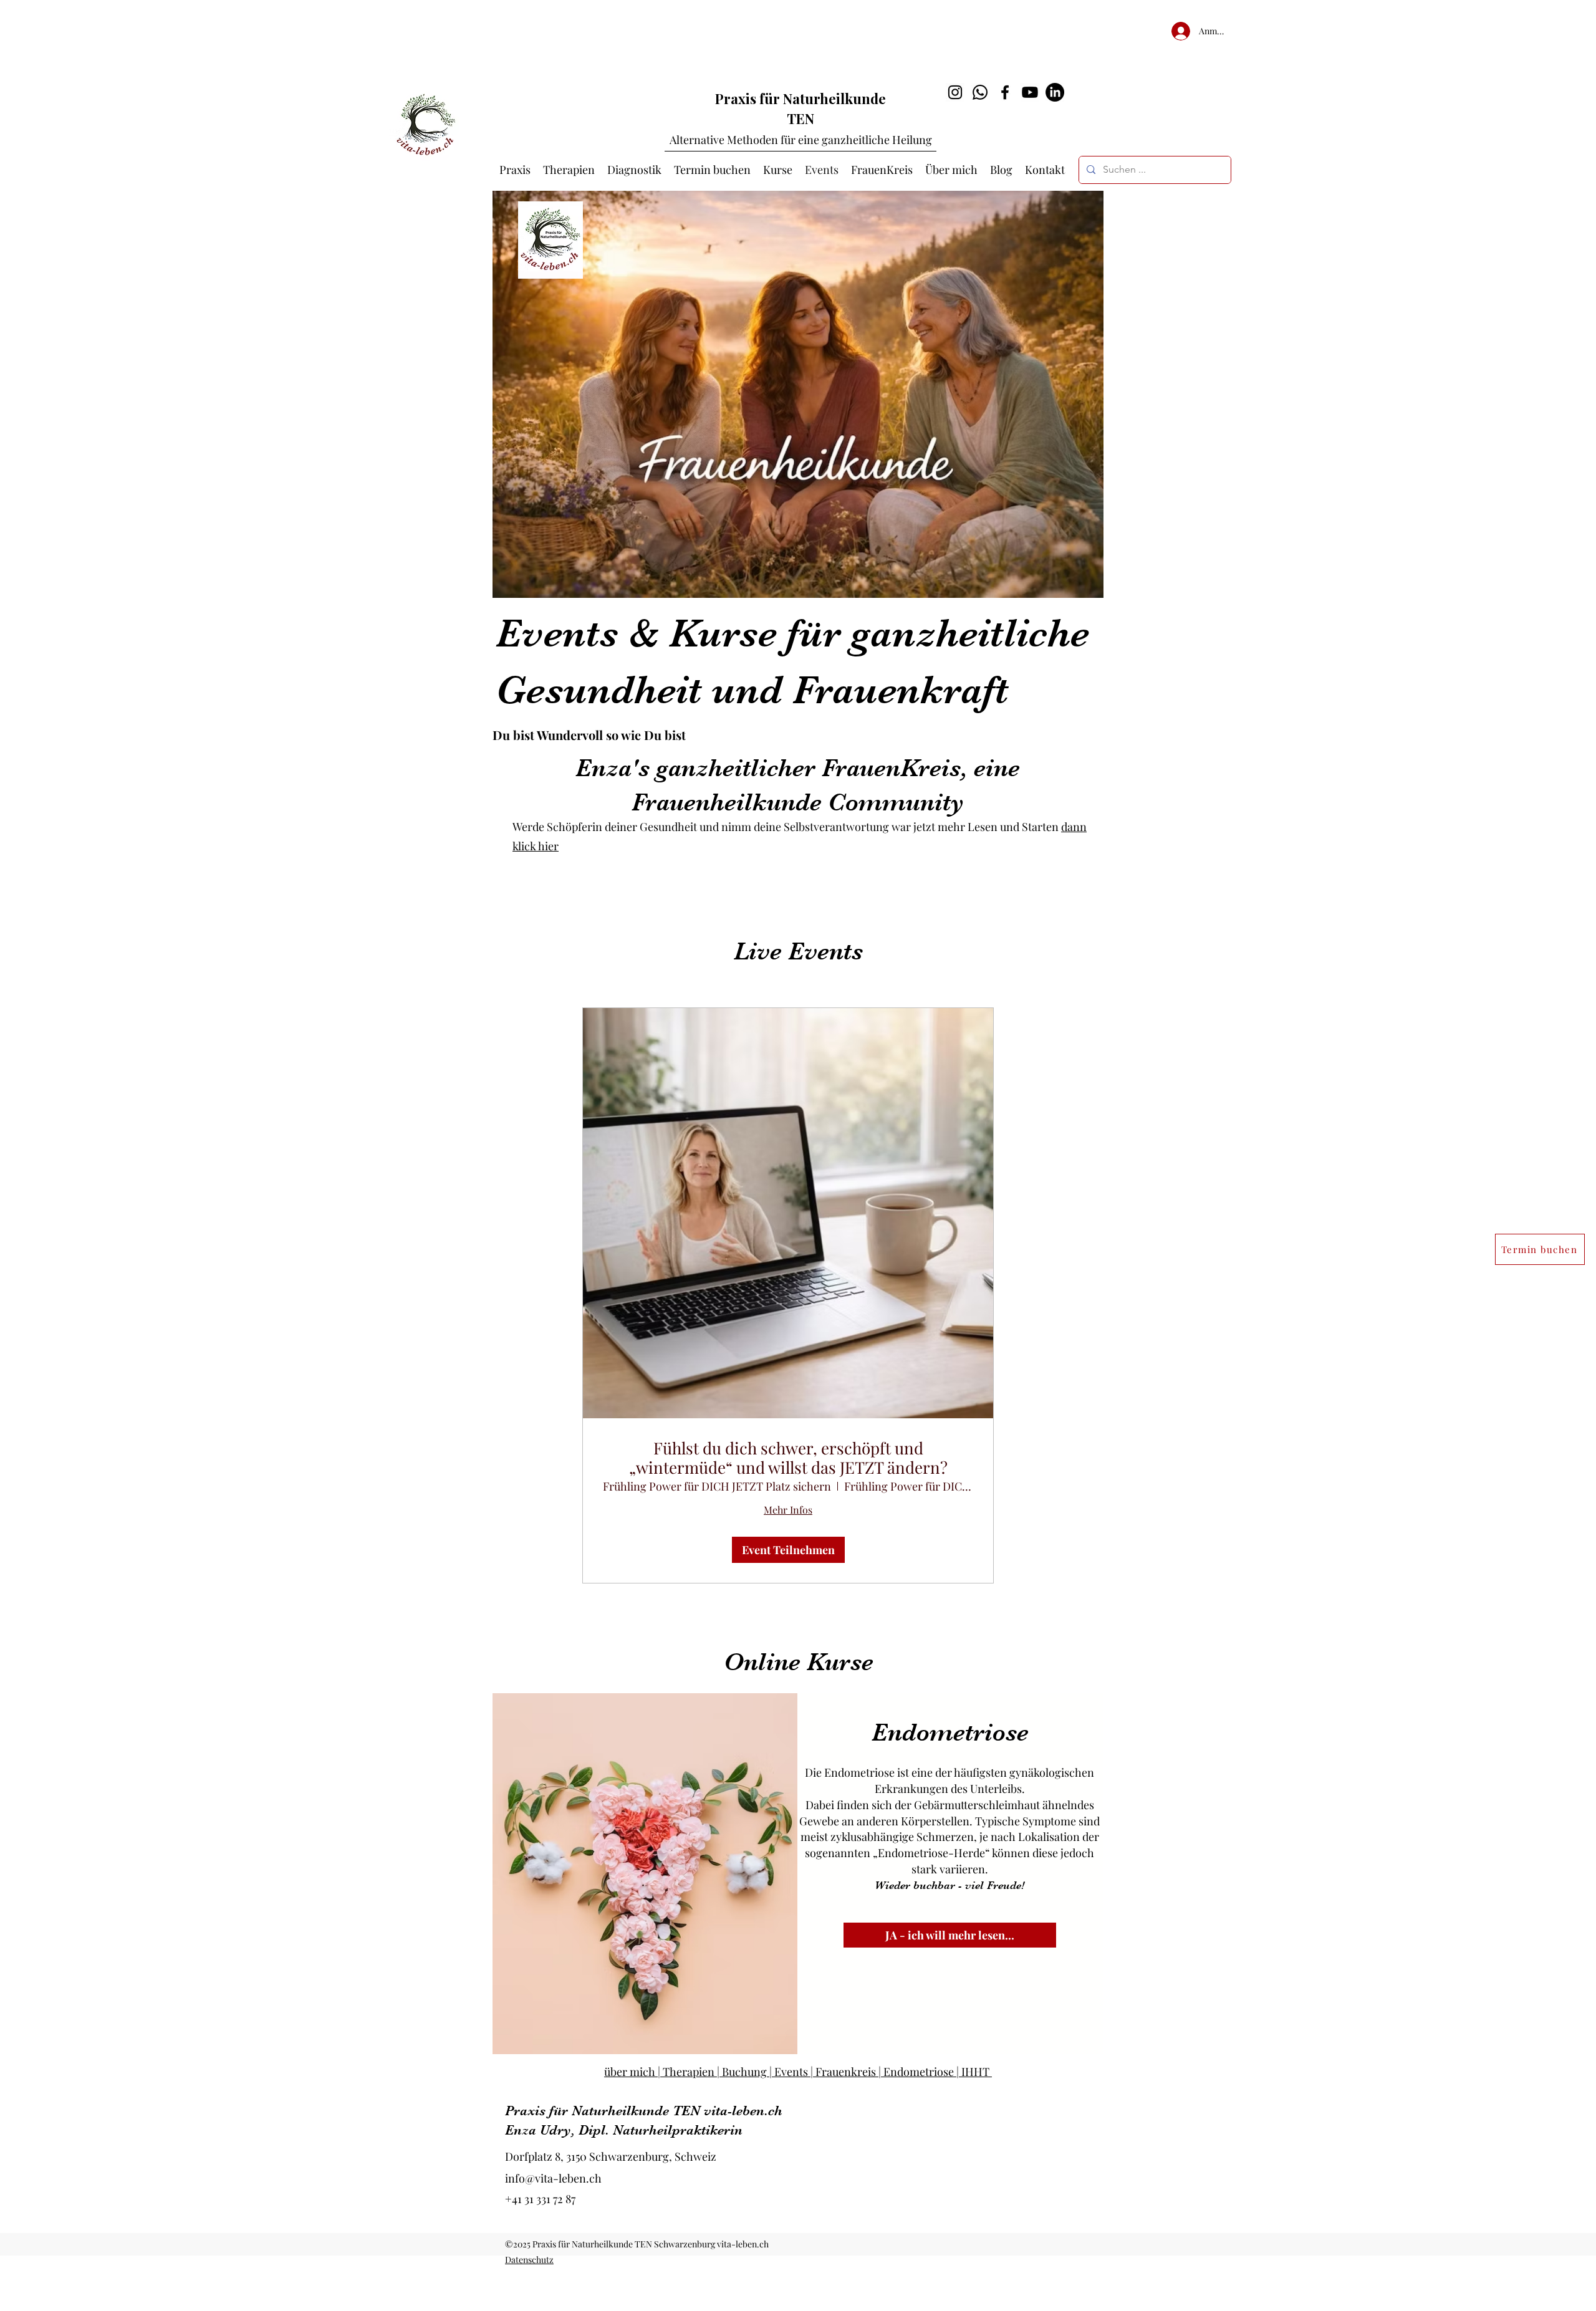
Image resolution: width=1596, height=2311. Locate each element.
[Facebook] (1005, 92)
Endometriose (950, 1732)
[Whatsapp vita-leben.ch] (980, 92)
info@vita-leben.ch (553, 2178)
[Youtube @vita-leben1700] (1030, 92)
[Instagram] (955, 92)
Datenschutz (529, 2260)
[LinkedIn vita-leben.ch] (1055, 92)
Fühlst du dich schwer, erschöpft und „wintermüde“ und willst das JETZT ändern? (788, 1458)
